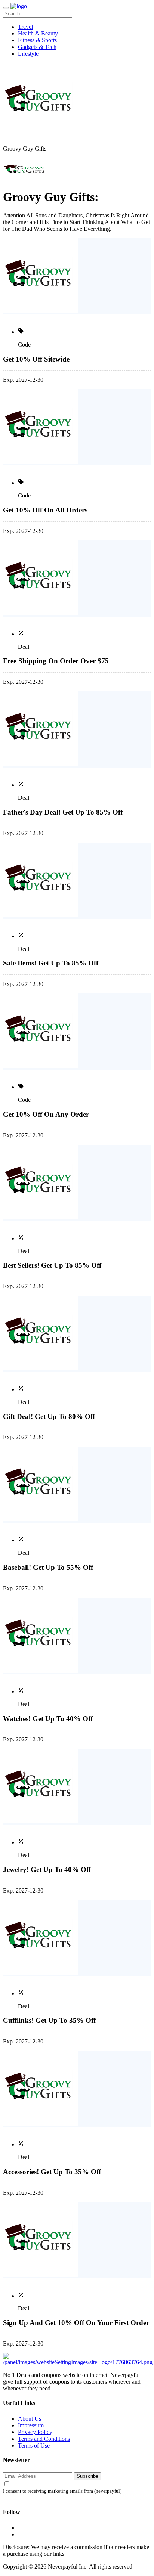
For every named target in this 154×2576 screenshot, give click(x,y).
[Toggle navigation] (6, 8)
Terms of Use (34, 2445)
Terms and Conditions (44, 2439)
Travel (25, 27)
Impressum (31, 2425)
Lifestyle (28, 54)
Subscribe (87, 2476)
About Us (30, 2419)
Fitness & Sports (37, 40)
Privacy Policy (35, 2432)
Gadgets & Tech (37, 47)
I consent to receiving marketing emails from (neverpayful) (62, 2491)
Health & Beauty (38, 33)
